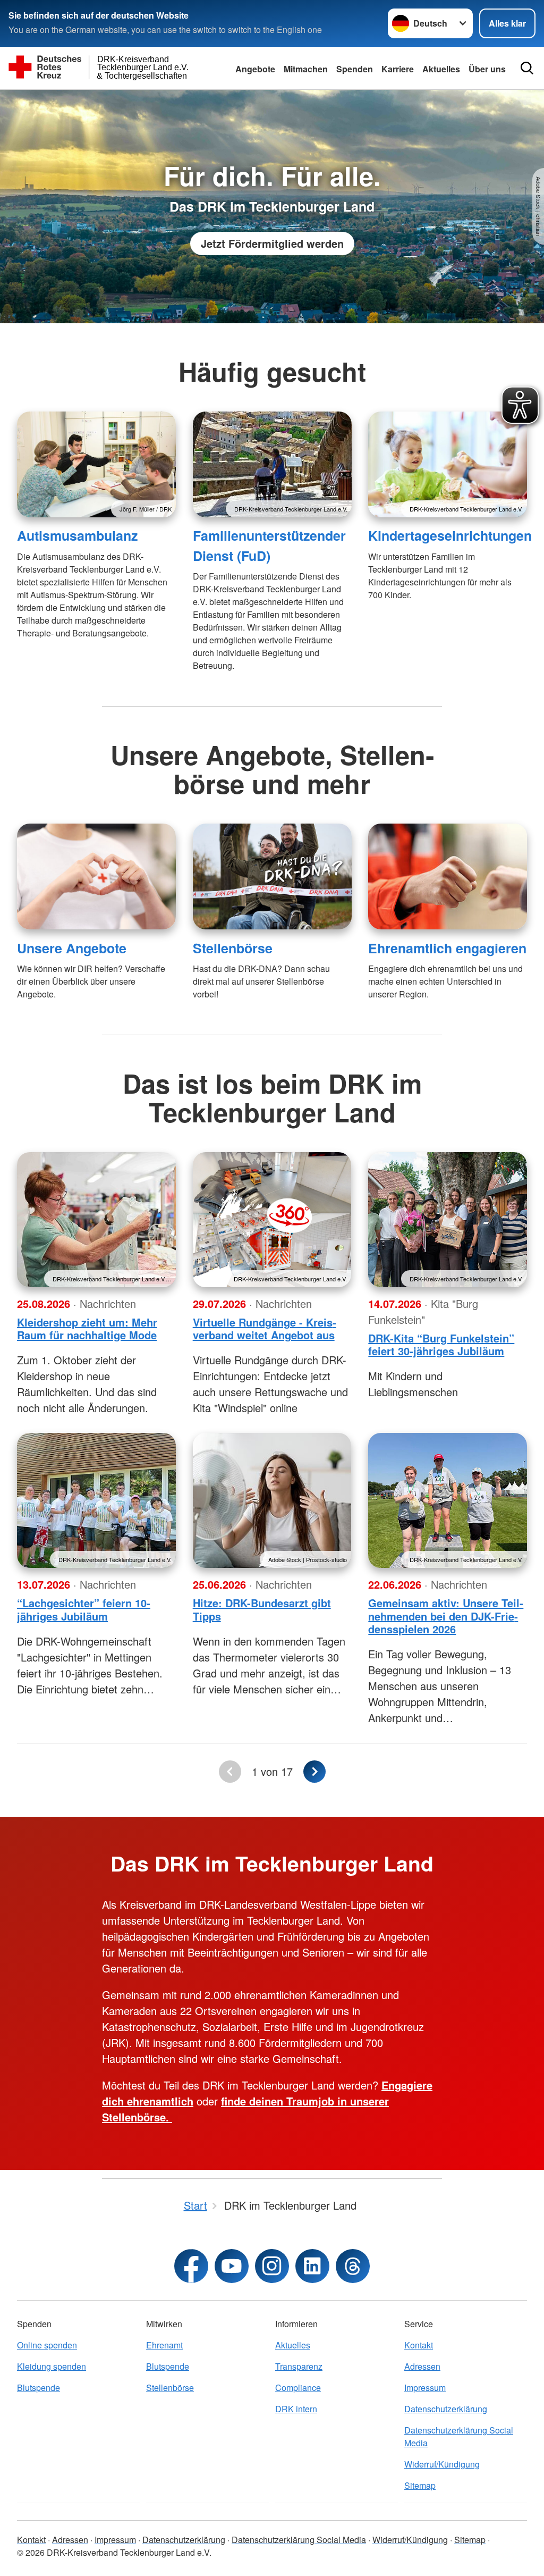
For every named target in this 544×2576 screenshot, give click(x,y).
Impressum (425, 2388)
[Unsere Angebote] (96, 876)
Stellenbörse (233, 948)
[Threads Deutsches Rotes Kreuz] (353, 2266)
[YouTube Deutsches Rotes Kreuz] (232, 2266)
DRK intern (296, 2409)
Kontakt (419, 2345)
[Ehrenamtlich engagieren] (448, 876)
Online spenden (47, 2345)
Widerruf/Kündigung (442, 2464)
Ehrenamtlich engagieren (447, 948)
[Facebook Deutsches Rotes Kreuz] (191, 2266)
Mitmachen (306, 69)
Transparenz (299, 2366)
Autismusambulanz (77, 535)
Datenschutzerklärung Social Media (459, 2436)
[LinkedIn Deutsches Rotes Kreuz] (312, 2266)
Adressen (422, 2366)
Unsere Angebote (72, 948)
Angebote (255, 69)
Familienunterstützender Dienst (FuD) (269, 545)
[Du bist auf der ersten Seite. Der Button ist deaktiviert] (230, 1772)
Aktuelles (441, 69)
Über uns (487, 69)
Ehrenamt (164, 2345)
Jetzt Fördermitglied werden (272, 243)
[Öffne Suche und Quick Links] (527, 68)
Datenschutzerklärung (446, 2409)
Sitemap (420, 2485)
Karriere (398, 69)
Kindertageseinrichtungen (450, 535)
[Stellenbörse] (272, 876)
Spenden (355, 69)
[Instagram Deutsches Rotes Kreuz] (272, 2266)
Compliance (298, 2388)
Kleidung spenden (52, 2366)
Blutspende (39, 2388)
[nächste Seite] (314, 1772)
